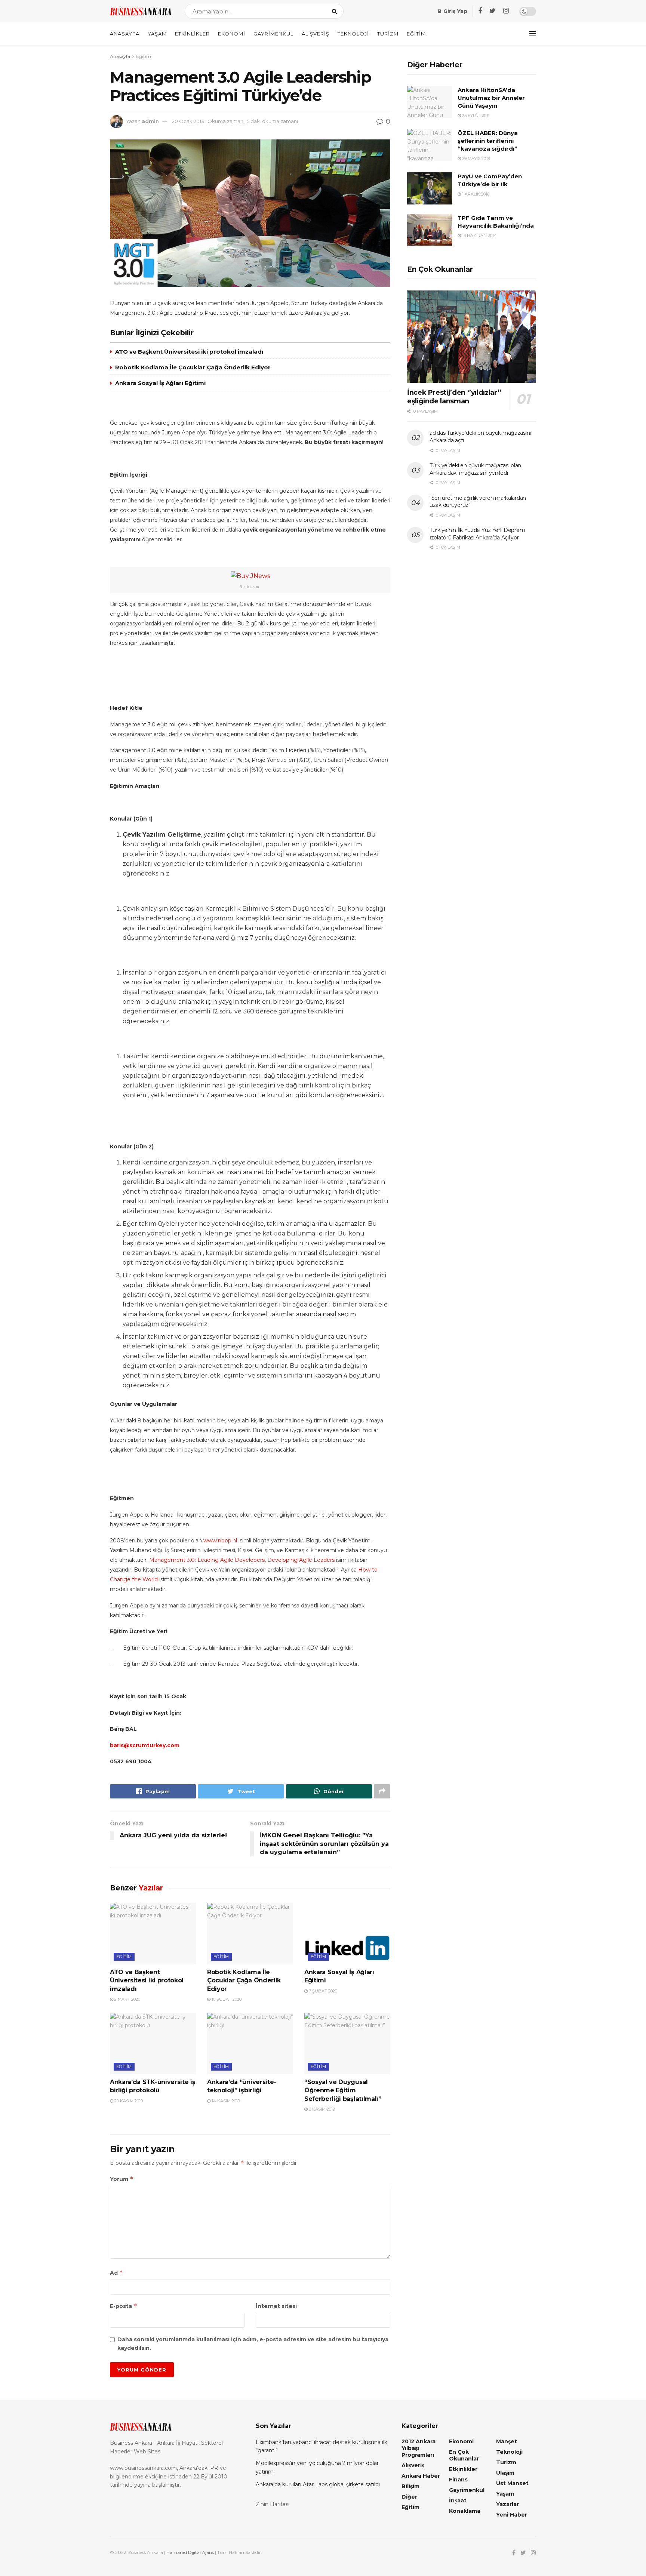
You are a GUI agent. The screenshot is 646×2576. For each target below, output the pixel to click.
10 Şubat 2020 (226, 1999)
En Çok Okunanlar (464, 2455)
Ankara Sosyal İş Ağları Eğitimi (160, 383)
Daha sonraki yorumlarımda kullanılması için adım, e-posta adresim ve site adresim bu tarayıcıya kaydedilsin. (253, 2343)
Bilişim (410, 2486)
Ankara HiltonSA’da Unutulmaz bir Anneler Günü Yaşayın (491, 98)
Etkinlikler (192, 34)
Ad (116, 2273)
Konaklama (465, 2511)
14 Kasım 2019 (225, 2101)
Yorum (122, 2179)
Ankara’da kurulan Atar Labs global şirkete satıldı (318, 2484)
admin (150, 121)
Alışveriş (316, 34)
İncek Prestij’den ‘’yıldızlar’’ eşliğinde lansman (454, 397)
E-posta (124, 2306)
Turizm (388, 34)
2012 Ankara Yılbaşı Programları (419, 2448)
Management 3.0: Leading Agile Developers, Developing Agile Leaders (242, 1560)
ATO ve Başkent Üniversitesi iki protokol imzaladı (189, 352)
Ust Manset (512, 2483)
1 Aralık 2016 (475, 194)
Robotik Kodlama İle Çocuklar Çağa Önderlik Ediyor (193, 367)
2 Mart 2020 (127, 1999)
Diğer (409, 2497)
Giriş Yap (455, 11)
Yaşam (157, 34)
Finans (458, 2480)
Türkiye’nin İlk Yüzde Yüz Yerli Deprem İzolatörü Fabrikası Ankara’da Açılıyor (477, 534)
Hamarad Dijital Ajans (190, 2552)
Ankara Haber (421, 2476)
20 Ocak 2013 (188, 121)
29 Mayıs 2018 (475, 159)
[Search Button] (336, 11)
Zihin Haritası (273, 2504)
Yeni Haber (512, 2515)
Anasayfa (125, 34)
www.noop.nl (220, 1541)
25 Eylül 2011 (475, 116)
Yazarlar (507, 2504)
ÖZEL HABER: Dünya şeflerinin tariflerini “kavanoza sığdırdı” (488, 141)
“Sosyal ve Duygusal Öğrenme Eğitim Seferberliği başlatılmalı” (343, 2090)
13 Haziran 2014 (479, 236)
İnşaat (458, 2500)
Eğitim (416, 34)
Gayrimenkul (273, 34)
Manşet (507, 2441)
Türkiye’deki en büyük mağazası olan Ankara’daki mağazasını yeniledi (475, 469)
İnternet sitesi (276, 2306)
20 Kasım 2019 (128, 2101)
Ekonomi (232, 34)
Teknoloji (353, 34)
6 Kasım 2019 (321, 2109)
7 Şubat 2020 (322, 1991)
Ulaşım (505, 2473)
